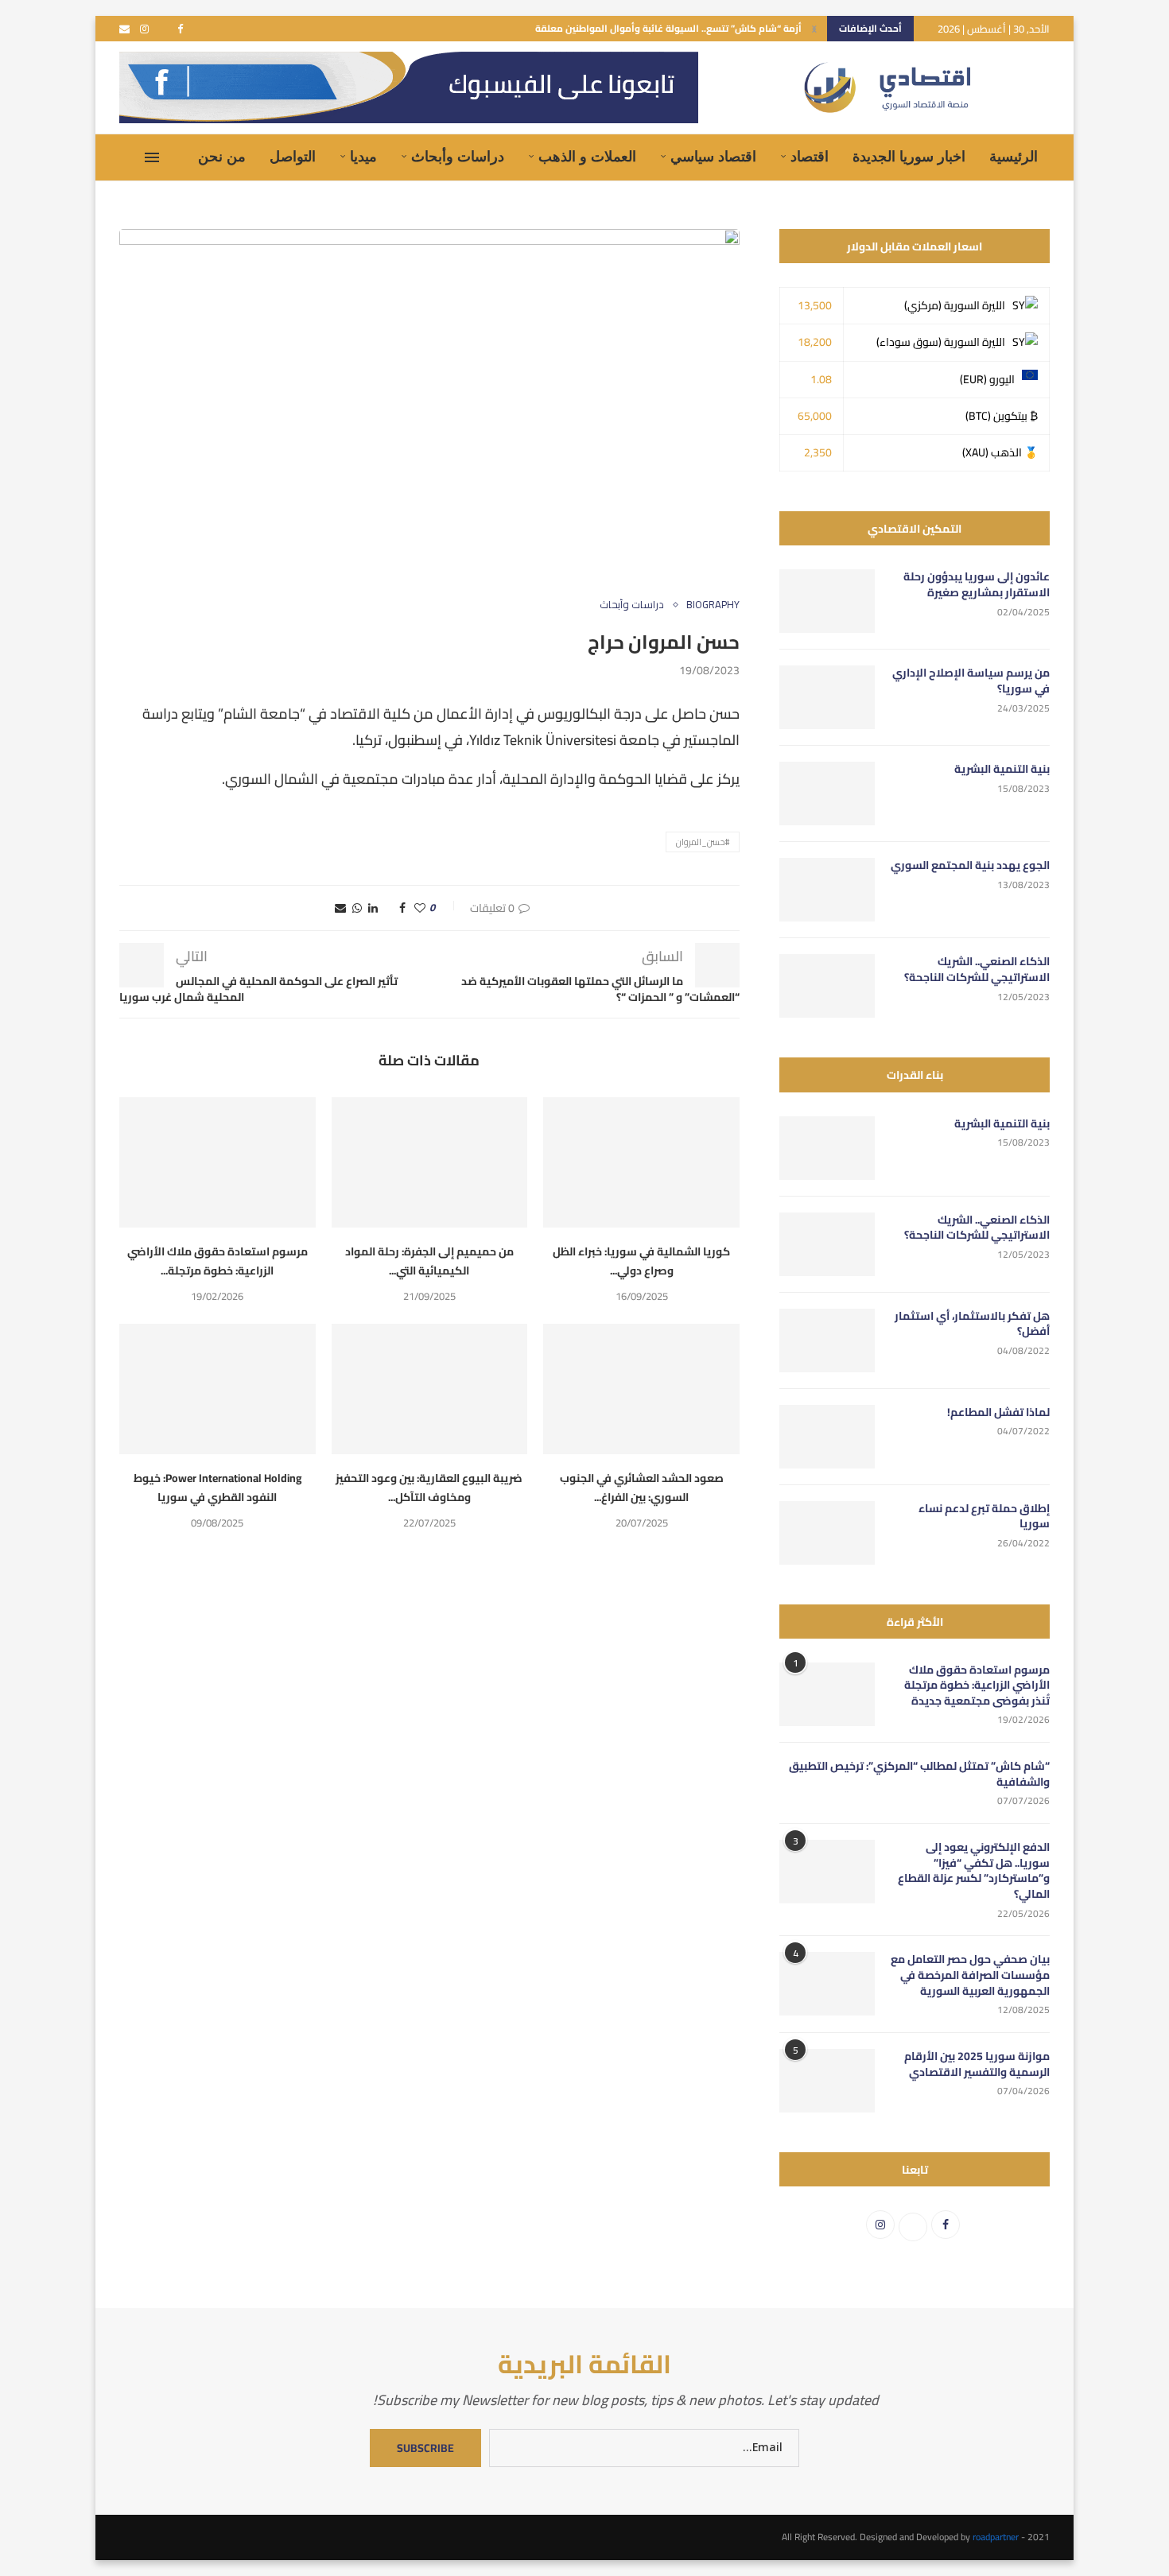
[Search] (127, 157)
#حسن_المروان (703, 842)
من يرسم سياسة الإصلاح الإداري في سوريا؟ (971, 681)
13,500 (815, 305)
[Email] (124, 29)
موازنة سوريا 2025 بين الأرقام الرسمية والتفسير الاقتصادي (977, 2064)
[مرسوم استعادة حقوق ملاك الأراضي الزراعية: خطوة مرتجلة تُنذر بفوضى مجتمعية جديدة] (217, 1162)
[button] (814, 29)
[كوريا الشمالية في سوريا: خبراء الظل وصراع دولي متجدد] (641, 1162)
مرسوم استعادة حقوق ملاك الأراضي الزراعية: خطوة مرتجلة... (217, 1261)
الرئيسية (1014, 157)
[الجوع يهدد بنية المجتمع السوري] (827, 890)
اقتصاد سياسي (713, 157)
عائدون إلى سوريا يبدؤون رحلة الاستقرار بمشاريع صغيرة (977, 585)
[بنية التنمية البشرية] (827, 793)
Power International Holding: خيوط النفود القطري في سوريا (217, 1488)
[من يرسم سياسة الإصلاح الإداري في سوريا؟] (827, 697)
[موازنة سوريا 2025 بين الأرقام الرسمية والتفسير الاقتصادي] (827, 2081)
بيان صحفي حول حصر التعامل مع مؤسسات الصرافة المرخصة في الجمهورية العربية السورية (970, 1975)
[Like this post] (420, 908)
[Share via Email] (340, 908)
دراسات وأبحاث (458, 157)
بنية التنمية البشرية (1002, 770)
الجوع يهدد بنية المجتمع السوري (970, 866)
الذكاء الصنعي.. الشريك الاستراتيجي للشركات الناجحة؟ (977, 970)
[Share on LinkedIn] (373, 908)
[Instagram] (144, 29)
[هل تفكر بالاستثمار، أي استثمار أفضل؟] (827, 1340)
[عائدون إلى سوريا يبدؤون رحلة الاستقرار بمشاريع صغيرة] (827, 601)
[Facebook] (180, 29)
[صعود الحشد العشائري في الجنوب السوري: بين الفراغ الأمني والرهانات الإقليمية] (641, 1389)
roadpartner (996, 2537)
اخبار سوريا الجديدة (909, 157)
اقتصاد (810, 157)
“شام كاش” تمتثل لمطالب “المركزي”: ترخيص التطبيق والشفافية (919, 1774)
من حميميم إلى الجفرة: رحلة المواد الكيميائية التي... (429, 1261)
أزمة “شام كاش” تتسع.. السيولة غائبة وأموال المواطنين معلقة (668, 28)
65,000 (815, 416)
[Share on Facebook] (402, 908)
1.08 (821, 379)
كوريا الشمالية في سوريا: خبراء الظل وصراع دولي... (641, 1261)
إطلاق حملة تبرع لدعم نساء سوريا (984, 1517)
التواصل (293, 157)
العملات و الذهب (587, 157)
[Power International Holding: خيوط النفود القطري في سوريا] (217, 1389)
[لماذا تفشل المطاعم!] (827, 1437)
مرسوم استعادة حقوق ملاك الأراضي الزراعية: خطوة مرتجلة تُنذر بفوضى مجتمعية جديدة (977, 1686)
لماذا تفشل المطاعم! (998, 1413)
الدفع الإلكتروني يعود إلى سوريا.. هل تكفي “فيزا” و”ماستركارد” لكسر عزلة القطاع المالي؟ (974, 1871)
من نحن (222, 157)
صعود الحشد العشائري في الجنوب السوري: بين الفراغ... (642, 1488)
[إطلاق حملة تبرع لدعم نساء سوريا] (827, 1533)
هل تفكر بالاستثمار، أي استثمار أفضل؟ (972, 1324)
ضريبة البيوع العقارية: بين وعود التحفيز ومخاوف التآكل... (429, 1488)
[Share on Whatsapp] (357, 908)
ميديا (363, 157)
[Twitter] (163, 29)
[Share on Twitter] (388, 908)
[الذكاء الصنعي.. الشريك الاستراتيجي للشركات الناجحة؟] (827, 986)
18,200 (815, 342)
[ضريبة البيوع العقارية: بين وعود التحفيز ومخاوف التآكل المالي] (430, 1389)
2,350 (818, 452)
